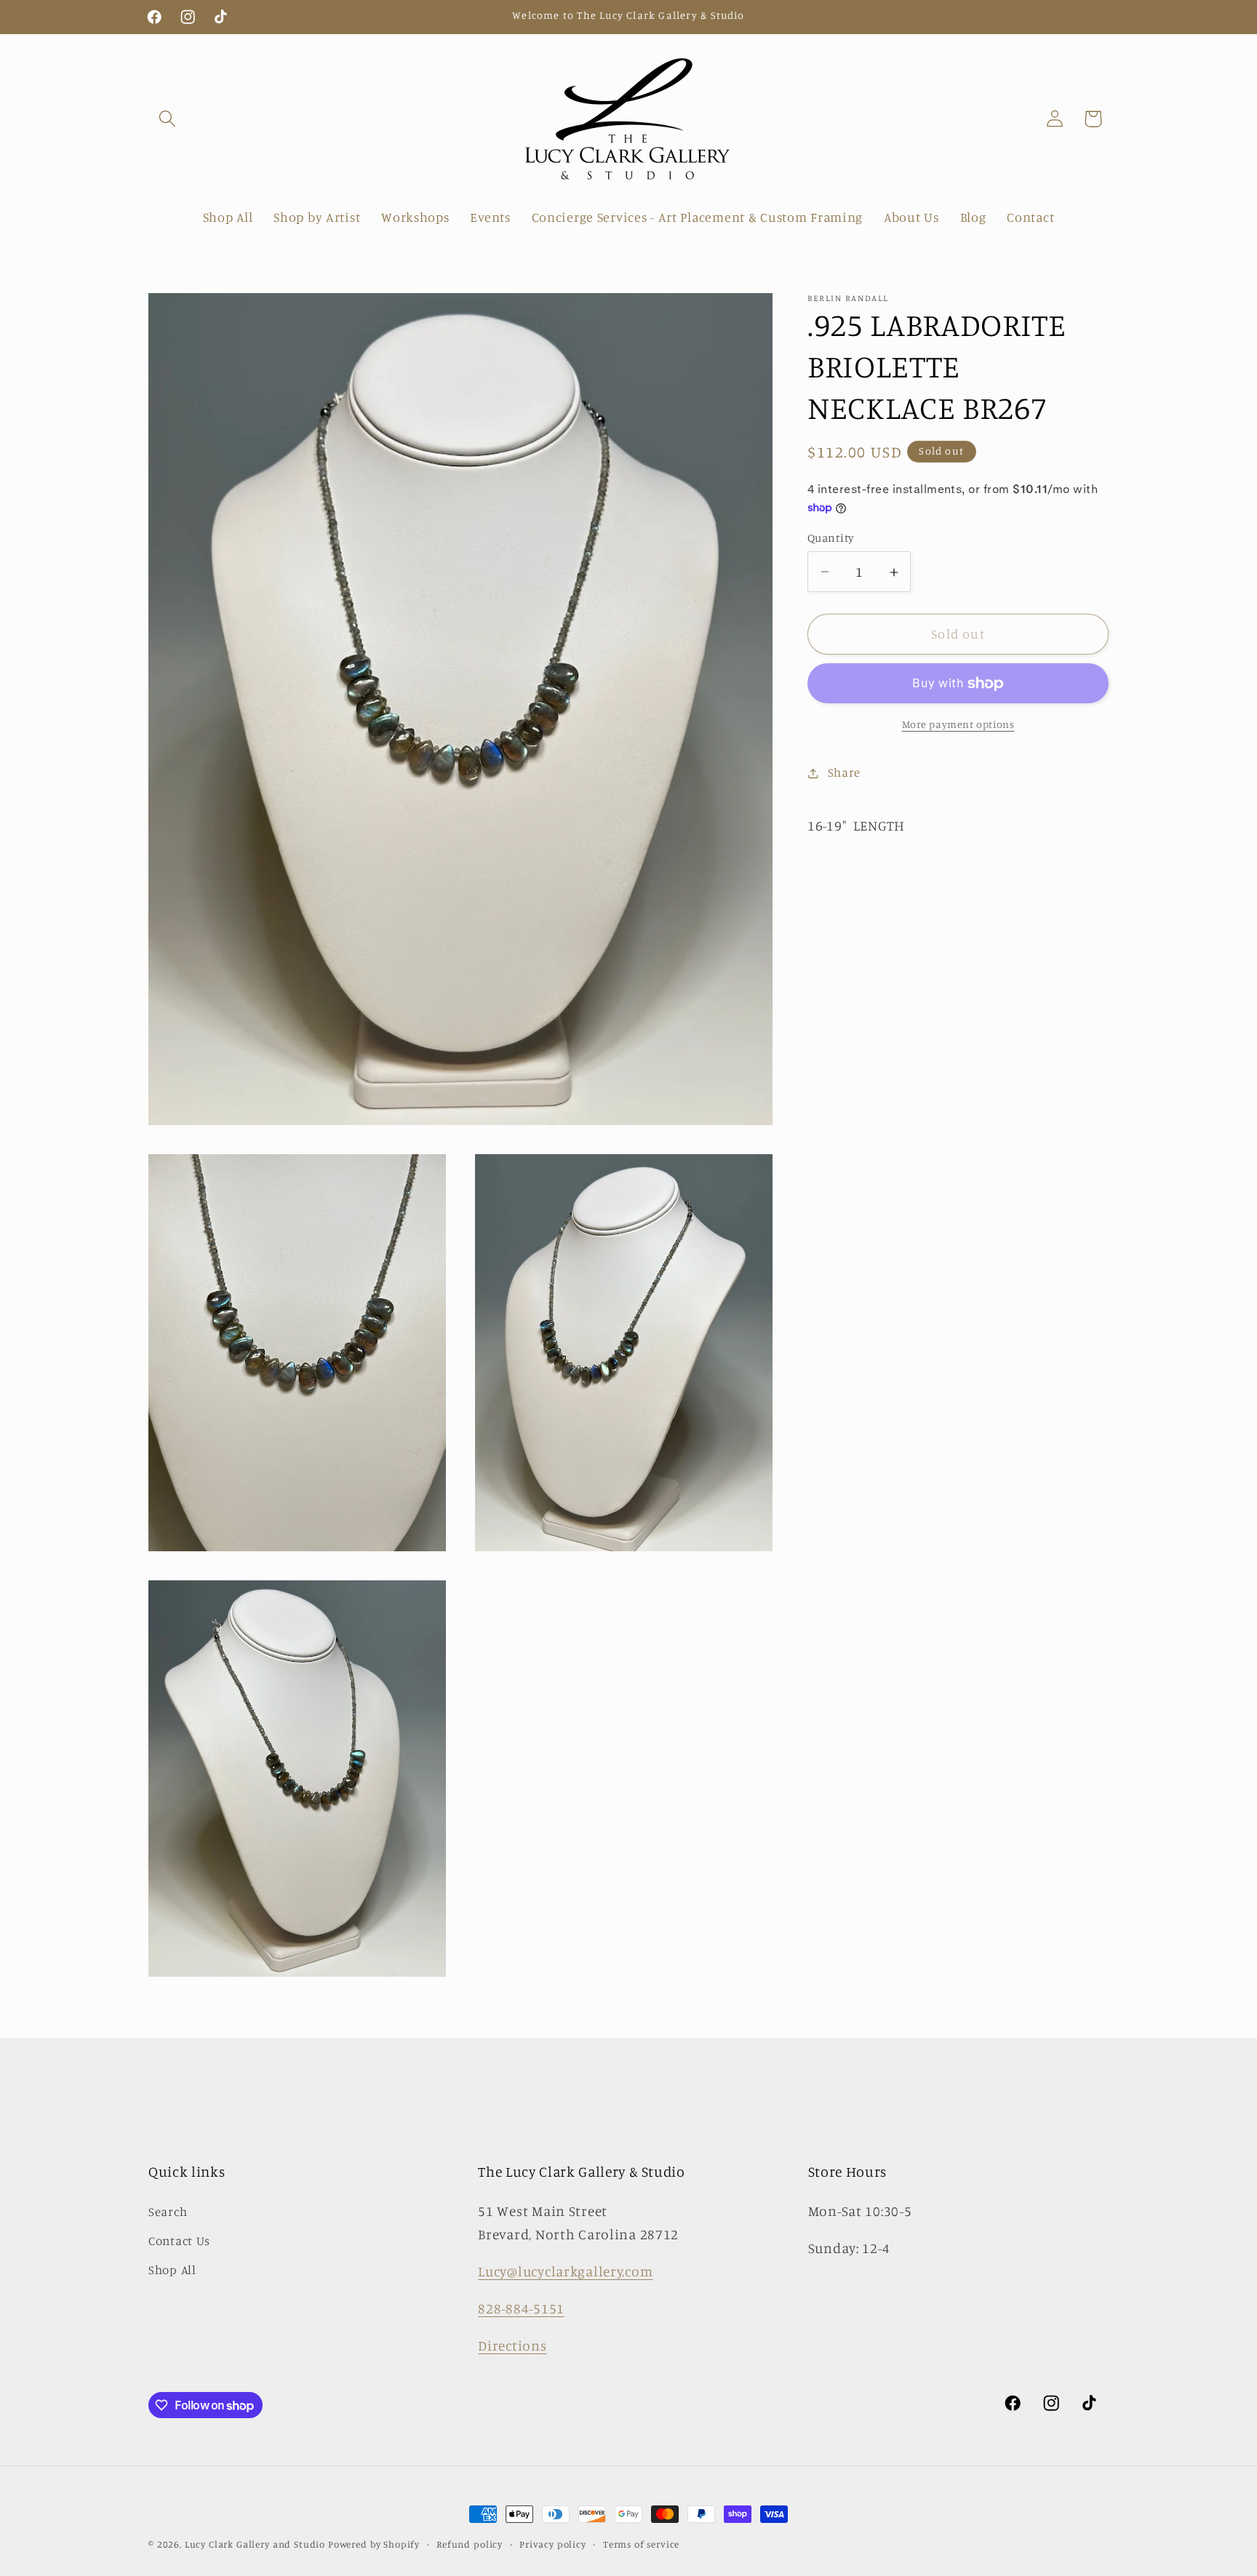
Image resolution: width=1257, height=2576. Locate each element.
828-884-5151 (521, 2308)
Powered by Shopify (374, 2544)
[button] (168, 119)
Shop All (172, 2270)
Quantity (831, 538)
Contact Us (179, 2241)
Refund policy (470, 2544)
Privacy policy (553, 2544)
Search (168, 2212)
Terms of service (641, 2544)
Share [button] (844, 773)
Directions (512, 2345)
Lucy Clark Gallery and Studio (255, 2544)
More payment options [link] (958, 725)
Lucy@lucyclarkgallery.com (565, 2271)
